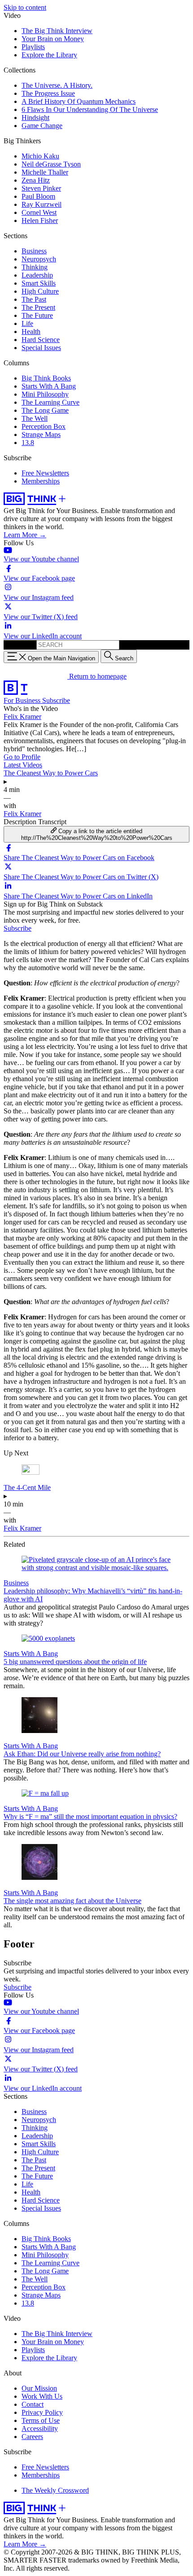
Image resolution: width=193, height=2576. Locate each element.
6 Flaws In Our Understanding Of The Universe (90, 109)
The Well (35, 418)
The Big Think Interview (57, 31)
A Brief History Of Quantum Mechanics (79, 101)
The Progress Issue (48, 93)
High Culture (40, 291)
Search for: (19, 644)
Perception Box (44, 426)
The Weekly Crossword (55, 2490)
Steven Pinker (41, 188)
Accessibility (40, 2428)
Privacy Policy (42, 2412)
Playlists (33, 47)
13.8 (28, 443)
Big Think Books (46, 378)
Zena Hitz (36, 180)
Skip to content (25, 7)
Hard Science (41, 340)
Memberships (41, 481)
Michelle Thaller (45, 172)
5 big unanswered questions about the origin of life (75, 1662)
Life (27, 323)
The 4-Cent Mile (27, 1487)
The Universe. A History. (57, 85)
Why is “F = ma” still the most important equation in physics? (90, 1816)
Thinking (35, 267)
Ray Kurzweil (42, 204)
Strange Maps (41, 434)
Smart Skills (39, 283)
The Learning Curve (50, 402)
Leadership (37, 275)
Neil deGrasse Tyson (51, 164)
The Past (34, 299)
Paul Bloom (38, 196)
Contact (33, 2404)
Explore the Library (49, 55)
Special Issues (41, 348)
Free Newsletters (45, 473)
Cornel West (39, 212)
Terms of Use (41, 2420)
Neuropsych (39, 259)
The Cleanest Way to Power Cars (51, 773)
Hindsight (35, 118)
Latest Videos (23, 765)
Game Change (42, 126)
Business (34, 251)
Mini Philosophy (45, 394)
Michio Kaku (40, 156)
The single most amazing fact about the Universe (72, 1901)
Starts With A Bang (49, 386)
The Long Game (45, 410)
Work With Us (42, 2396)
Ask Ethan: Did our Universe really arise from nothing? (82, 1754)
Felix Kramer (22, 717)
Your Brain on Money (53, 39)
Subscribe (56, 700)
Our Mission (39, 2388)
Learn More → (25, 535)
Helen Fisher (40, 220)
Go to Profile (22, 757)
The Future (37, 315)
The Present (38, 307)
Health (31, 332)
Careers (32, 2437)
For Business (23, 700)
